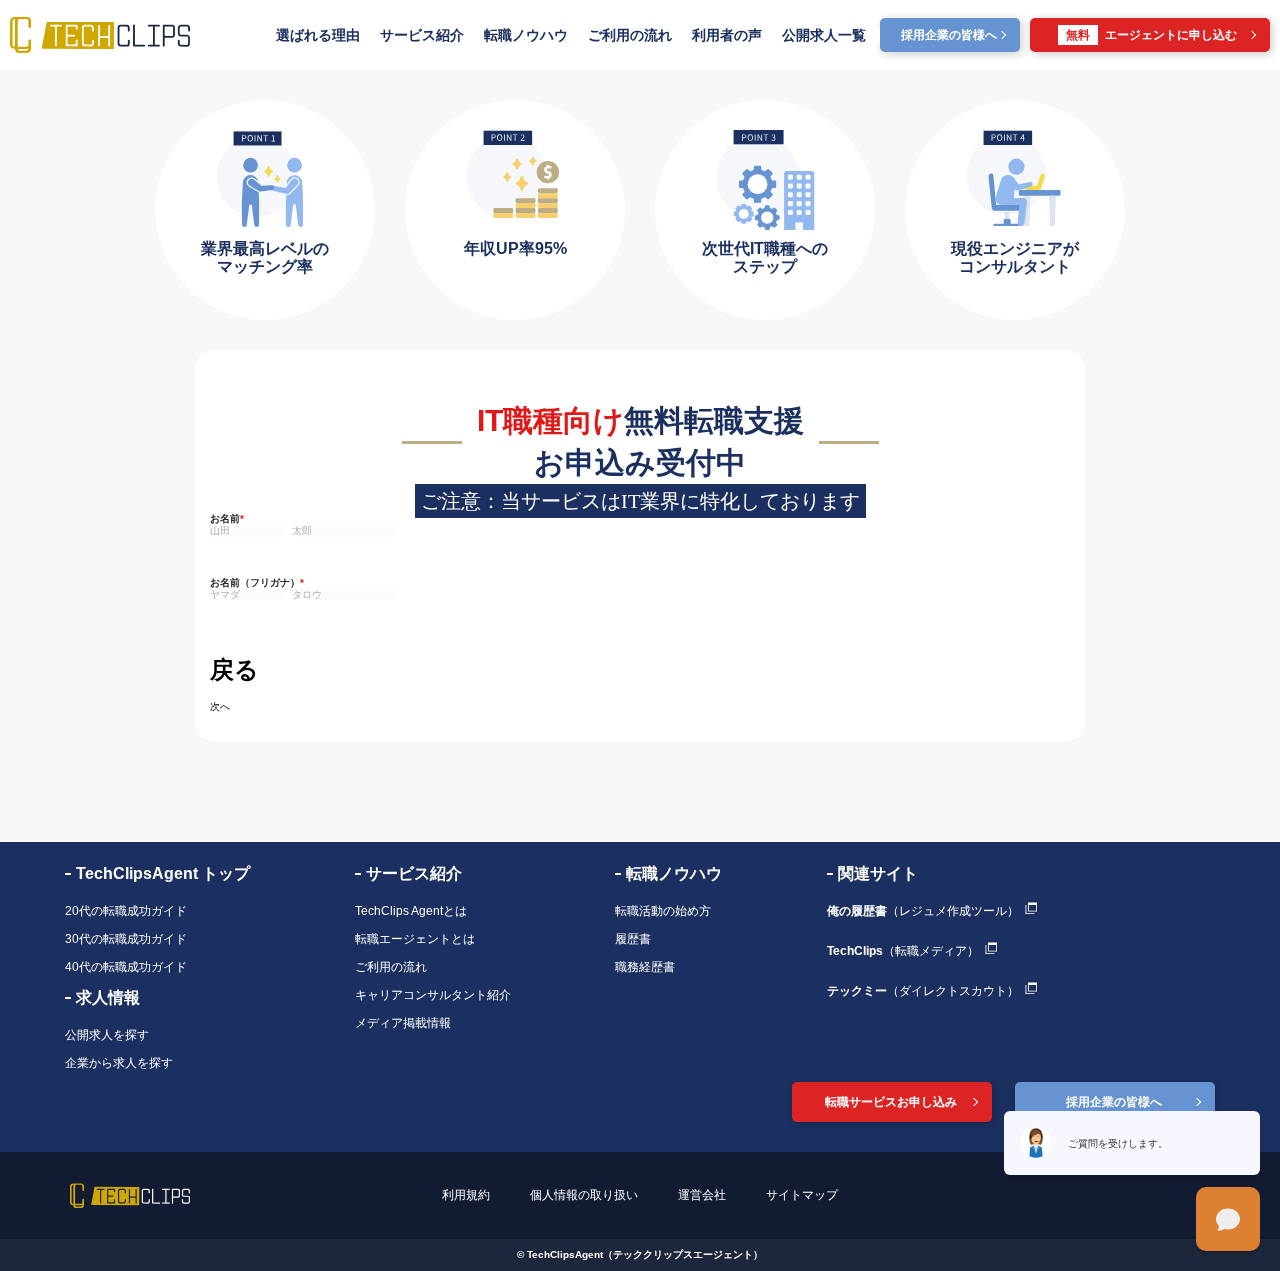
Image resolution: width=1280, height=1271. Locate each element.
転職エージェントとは (415, 939)
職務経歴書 (645, 967)
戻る (234, 669)
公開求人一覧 (824, 35)
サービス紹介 (422, 35)
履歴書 (633, 939)
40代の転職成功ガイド (126, 967)
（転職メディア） (903, 951)
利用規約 (466, 1195)
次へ (220, 706)
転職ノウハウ (526, 35)
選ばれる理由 (318, 35)
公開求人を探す (107, 1035)
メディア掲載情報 (403, 1023)
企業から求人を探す (119, 1063)
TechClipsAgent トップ (163, 873)
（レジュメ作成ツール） (923, 911)
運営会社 (702, 1195)
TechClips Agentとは (411, 911)
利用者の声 (727, 35)
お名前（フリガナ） (257, 582)
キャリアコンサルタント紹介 (433, 995)
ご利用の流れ (630, 35)
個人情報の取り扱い (584, 1195)
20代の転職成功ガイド (126, 911)
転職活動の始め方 (663, 911)
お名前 (227, 518)
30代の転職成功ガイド (126, 939)
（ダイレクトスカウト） (923, 991)
